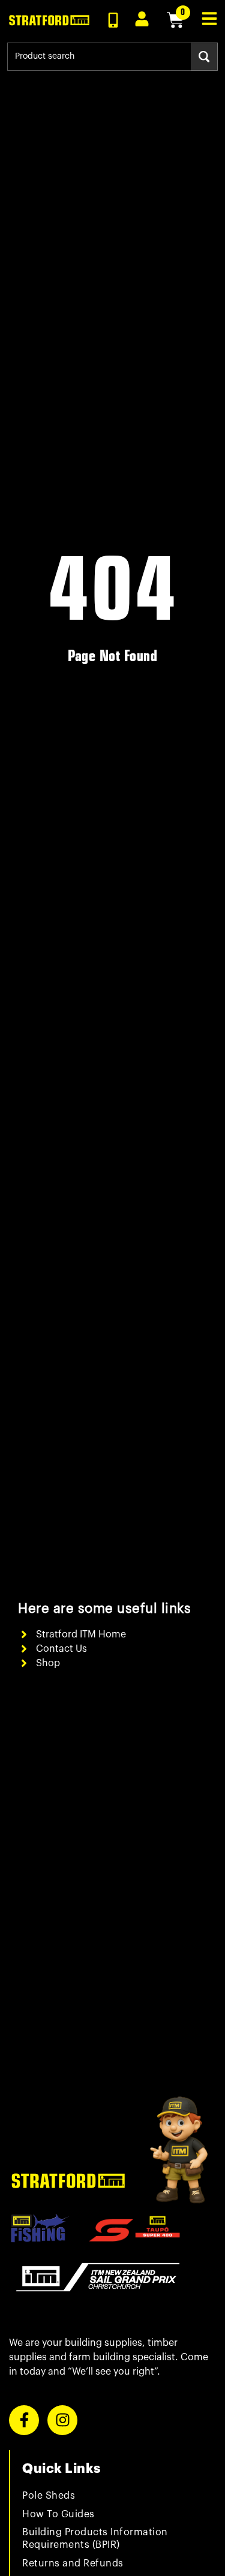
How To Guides (58, 2514)
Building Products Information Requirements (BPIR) (95, 2539)
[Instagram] (62, 2420)
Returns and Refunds (73, 2563)
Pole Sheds (49, 2496)
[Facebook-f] (24, 2420)
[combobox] (99, 57)
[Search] (204, 57)
